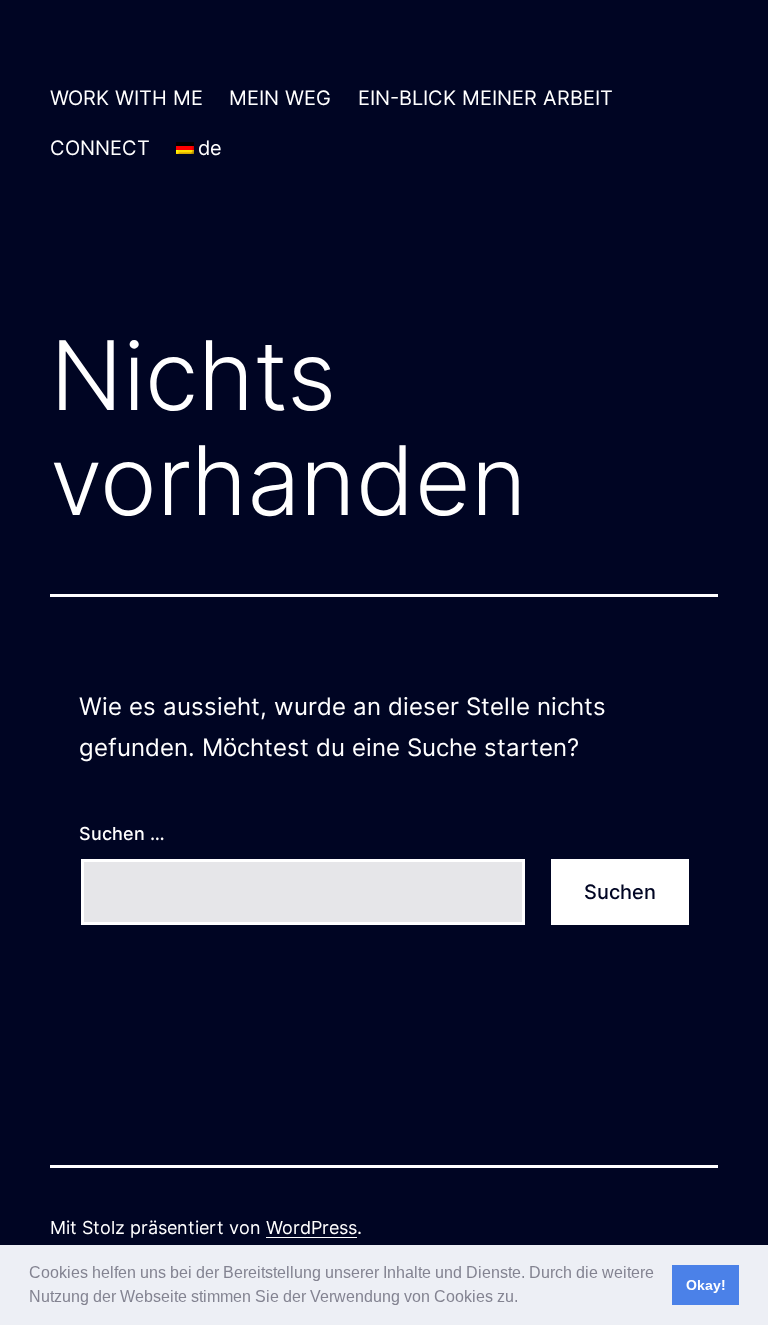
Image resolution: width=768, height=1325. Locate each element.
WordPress (311, 1227)
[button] (525, 1299)
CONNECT (100, 148)
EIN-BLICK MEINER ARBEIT (485, 98)
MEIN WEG (280, 98)
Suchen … (122, 833)
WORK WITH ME (126, 98)
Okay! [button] (706, 1285)
